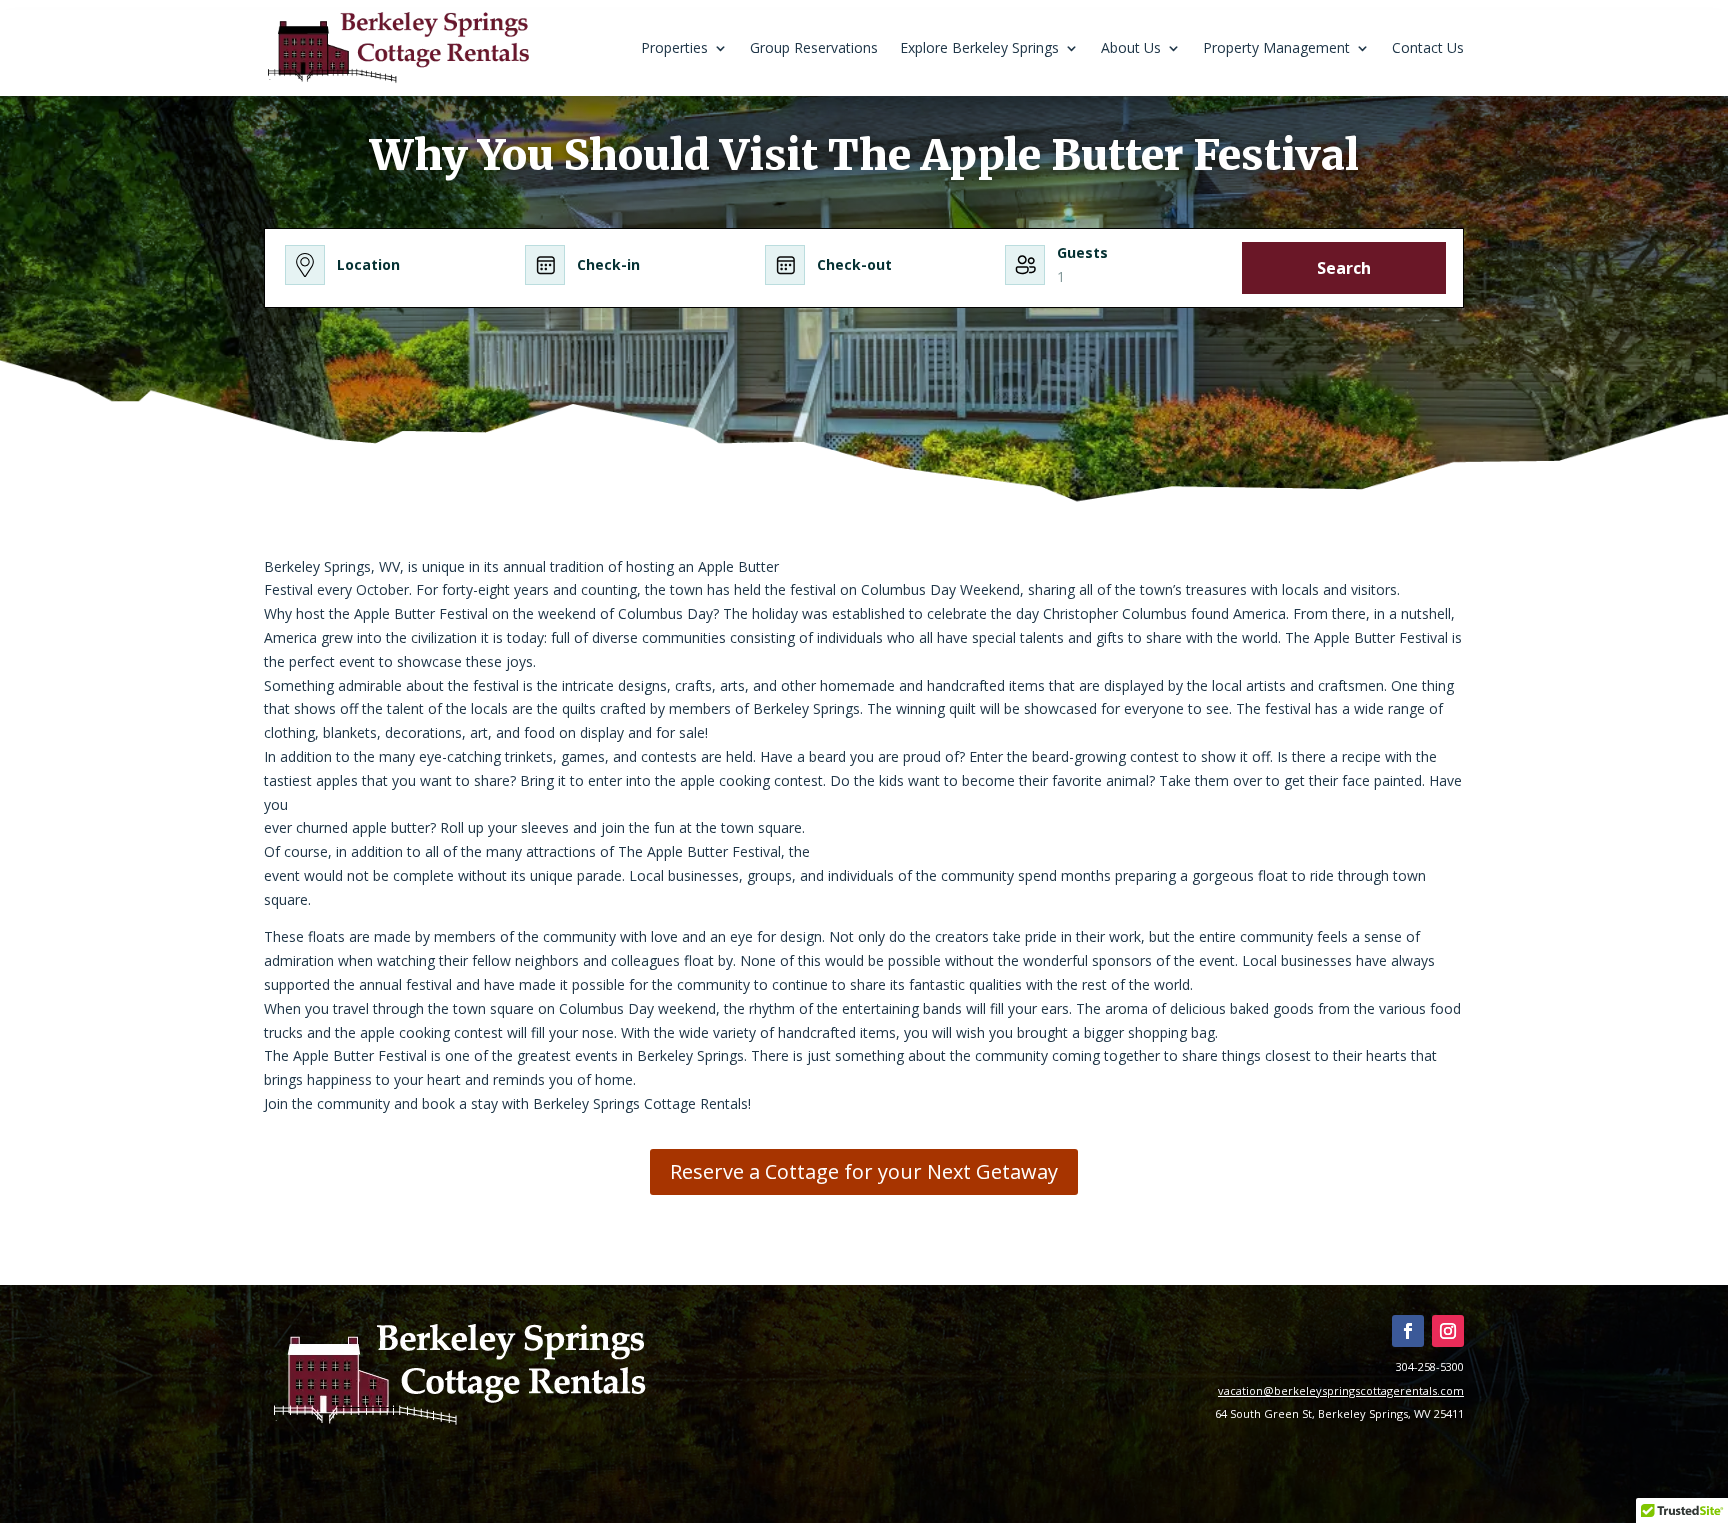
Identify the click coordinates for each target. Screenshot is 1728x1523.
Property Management (1276, 47)
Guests (1082, 252)
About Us (1131, 47)
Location (368, 264)
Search (1344, 268)
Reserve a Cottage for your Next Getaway (864, 1171)
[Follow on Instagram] (1448, 1331)
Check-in (608, 264)
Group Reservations (814, 47)
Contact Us (1428, 47)
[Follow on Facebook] (1408, 1331)
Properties (674, 47)
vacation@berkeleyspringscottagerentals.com (1341, 1390)
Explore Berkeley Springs (979, 47)
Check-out (854, 264)
